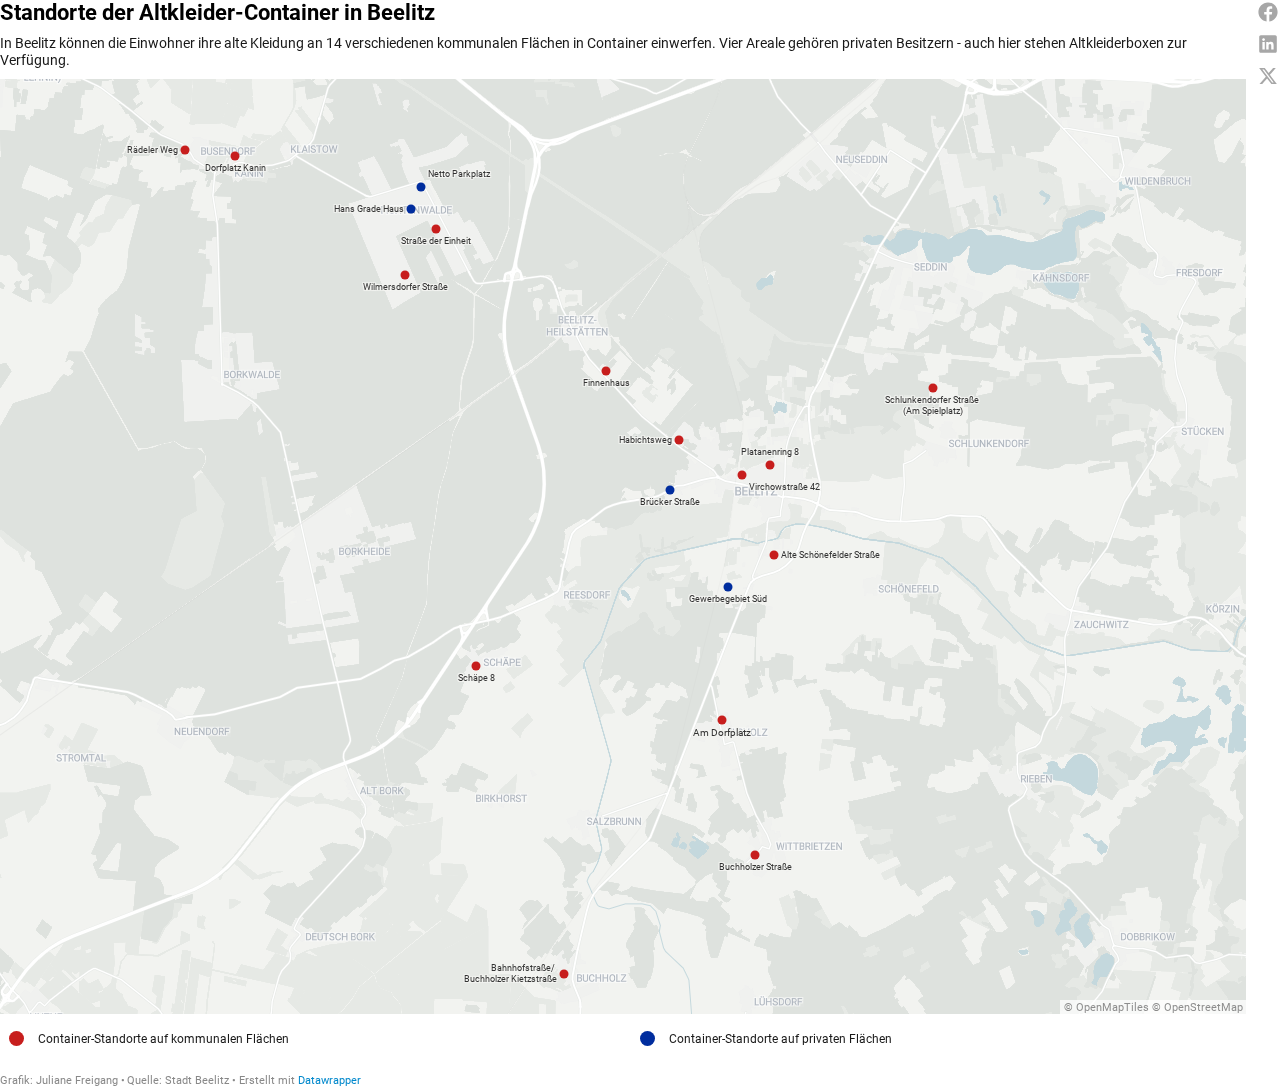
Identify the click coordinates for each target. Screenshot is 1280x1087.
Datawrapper (329, 1080)
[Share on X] (1268, 76)
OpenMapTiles (1112, 1007)
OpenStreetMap (1203, 1007)
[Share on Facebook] (1268, 12)
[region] (623, 546)
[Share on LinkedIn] (1268, 44)
